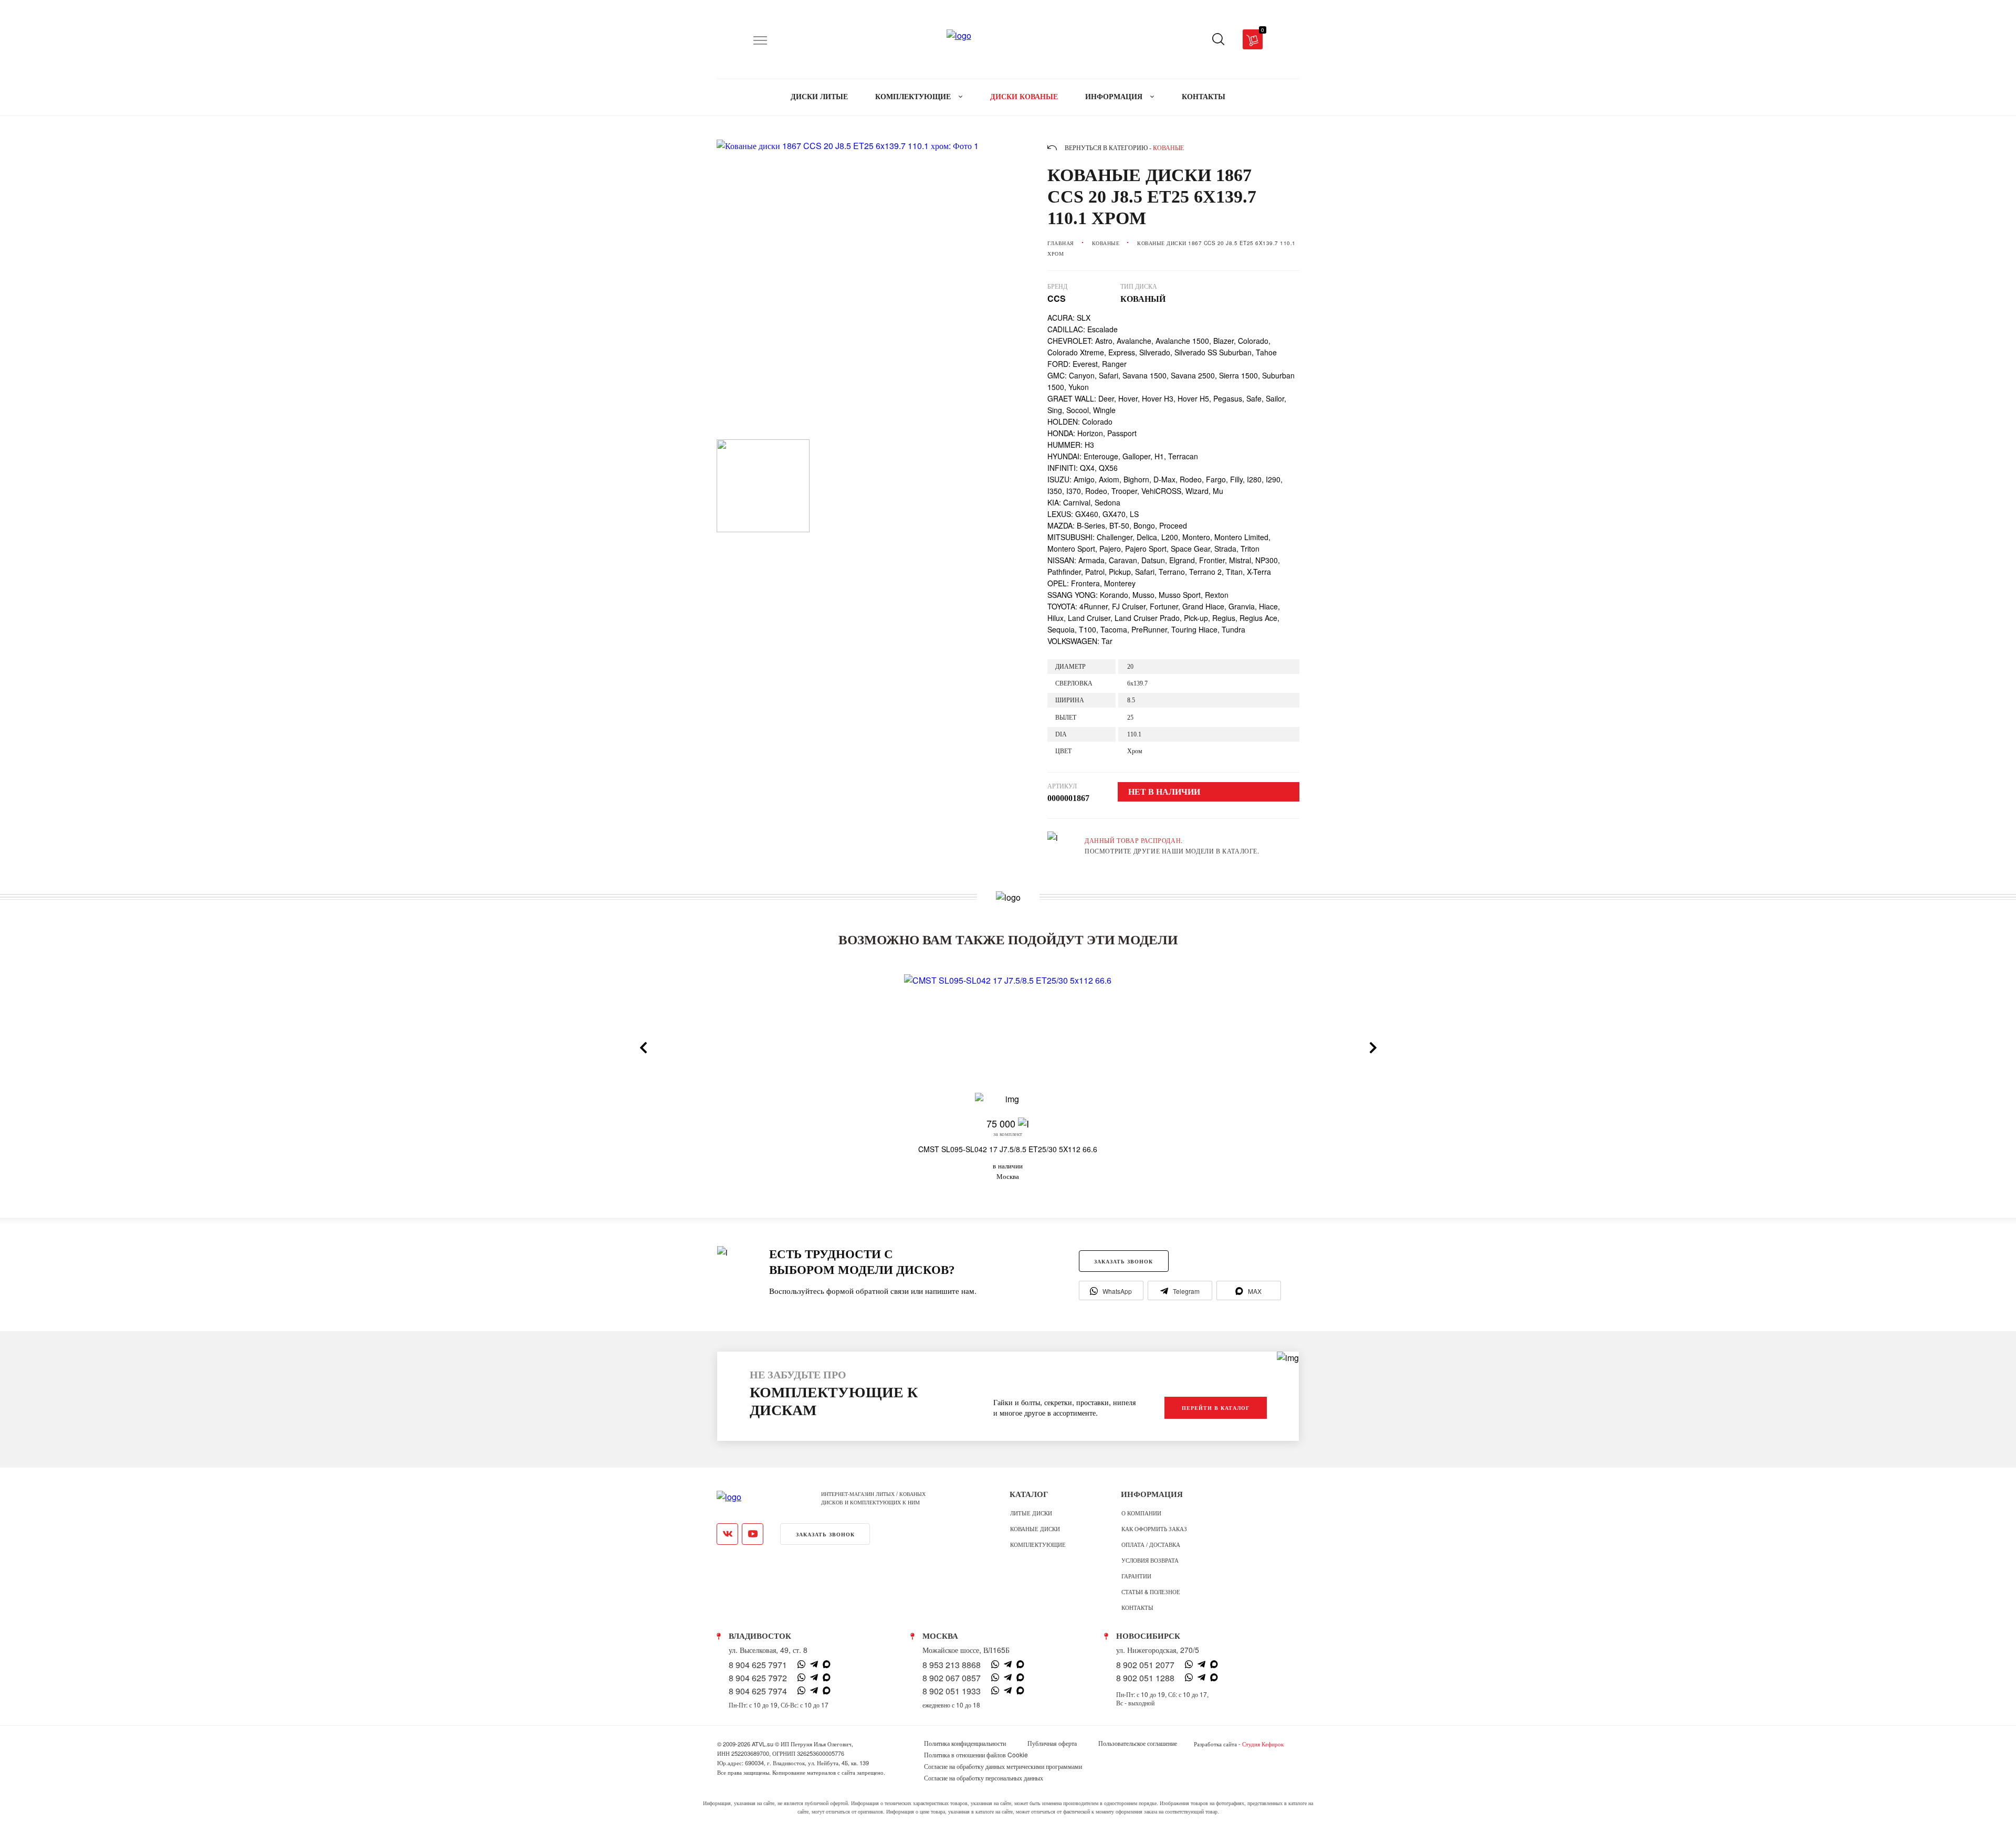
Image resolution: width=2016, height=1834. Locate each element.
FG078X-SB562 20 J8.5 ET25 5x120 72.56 (1698, 1149)
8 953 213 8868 (952, 1665)
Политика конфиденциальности (965, 1743)
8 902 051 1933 (952, 1691)
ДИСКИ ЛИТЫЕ (819, 97)
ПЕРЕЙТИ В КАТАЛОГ (1216, 1408)
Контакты (1137, 1607)
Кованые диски (1035, 1529)
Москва (940, 1636)
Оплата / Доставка (1151, 1544)
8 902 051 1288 (1145, 1678)
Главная (1061, 243)
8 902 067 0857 (952, 1678)
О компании (1141, 1513)
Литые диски (1031, 1513)
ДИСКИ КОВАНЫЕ (1024, 97)
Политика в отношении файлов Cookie (976, 1755)
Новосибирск (1148, 1636)
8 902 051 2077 (1145, 1665)
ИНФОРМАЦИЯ (1115, 97)
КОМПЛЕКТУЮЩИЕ (914, 97)
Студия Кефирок (1263, 1744)
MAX (1255, 1291)
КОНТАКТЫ (1204, 97)
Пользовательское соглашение (1138, 1743)
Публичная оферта (1052, 1743)
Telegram (1186, 1291)
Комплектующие (1038, 1544)
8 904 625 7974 (758, 1691)
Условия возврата (1150, 1560)
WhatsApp (1117, 1291)
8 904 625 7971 (758, 1665)
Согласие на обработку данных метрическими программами (1003, 1766)
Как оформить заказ (1154, 1529)
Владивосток (760, 1636)
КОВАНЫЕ (1106, 243)
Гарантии (1136, 1576)
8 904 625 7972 (758, 1678)
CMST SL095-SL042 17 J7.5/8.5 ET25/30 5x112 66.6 (1008, 1149)
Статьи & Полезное (1151, 1591)
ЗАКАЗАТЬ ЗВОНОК (1123, 1261)
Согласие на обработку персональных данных (984, 1778)
